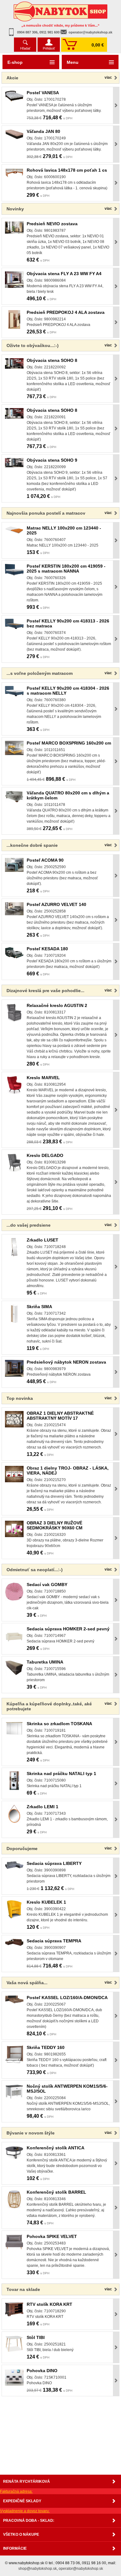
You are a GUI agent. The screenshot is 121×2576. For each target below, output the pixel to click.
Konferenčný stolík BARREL (56, 2192)
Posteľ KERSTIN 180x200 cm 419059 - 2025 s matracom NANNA (66, 569)
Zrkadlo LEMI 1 (43, 1807)
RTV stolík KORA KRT (49, 2304)
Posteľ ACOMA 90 (45, 860)
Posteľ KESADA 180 (47, 949)
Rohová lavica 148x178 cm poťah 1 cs (67, 170)
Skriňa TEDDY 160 (46, 2047)
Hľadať (25, 48)
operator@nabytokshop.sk (90, 32)
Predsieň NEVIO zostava (52, 224)
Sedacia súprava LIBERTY (54, 1863)
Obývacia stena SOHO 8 (52, 360)
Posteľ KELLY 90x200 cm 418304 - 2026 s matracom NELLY (68, 691)
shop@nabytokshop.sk (38, 2569)
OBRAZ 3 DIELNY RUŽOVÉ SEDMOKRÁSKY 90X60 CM (55, 1525)
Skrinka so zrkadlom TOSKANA (59, 1724)
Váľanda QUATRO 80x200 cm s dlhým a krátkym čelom (68, 795)
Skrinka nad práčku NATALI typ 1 (61, 1774)
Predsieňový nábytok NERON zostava (66, 1362)
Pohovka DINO (42, 2371)
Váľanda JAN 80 (43, 131)
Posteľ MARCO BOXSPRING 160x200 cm (69, 743)
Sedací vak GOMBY (47, 1585)
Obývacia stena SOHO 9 (52, 460)
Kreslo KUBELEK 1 (46, 1902)
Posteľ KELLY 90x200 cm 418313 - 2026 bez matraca (68, 623)
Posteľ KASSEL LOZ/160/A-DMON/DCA (67, 1998)
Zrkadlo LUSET (43, 1240)
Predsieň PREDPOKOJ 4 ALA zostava (66, 312)
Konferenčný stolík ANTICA (56, 2148)
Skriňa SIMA (39, 1307)
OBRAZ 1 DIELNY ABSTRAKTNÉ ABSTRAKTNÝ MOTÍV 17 (60, 1416)
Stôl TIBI (36, 2337)
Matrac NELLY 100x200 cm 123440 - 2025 (64, 530)
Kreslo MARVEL (43, 1078)
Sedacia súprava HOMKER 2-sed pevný (68, 1629)
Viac (108, 77)
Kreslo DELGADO (45, 1155)
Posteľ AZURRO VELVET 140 (56, 904)
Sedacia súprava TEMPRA (54, 1941)
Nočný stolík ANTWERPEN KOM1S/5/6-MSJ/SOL (67, 2089)
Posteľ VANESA (43, 93)
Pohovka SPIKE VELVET (52, 2236)
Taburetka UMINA (45, 1662)
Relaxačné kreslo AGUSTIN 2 (57, 1005)
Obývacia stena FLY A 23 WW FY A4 (64, 274)
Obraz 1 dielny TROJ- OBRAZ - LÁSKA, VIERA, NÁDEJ (68, 1470)
